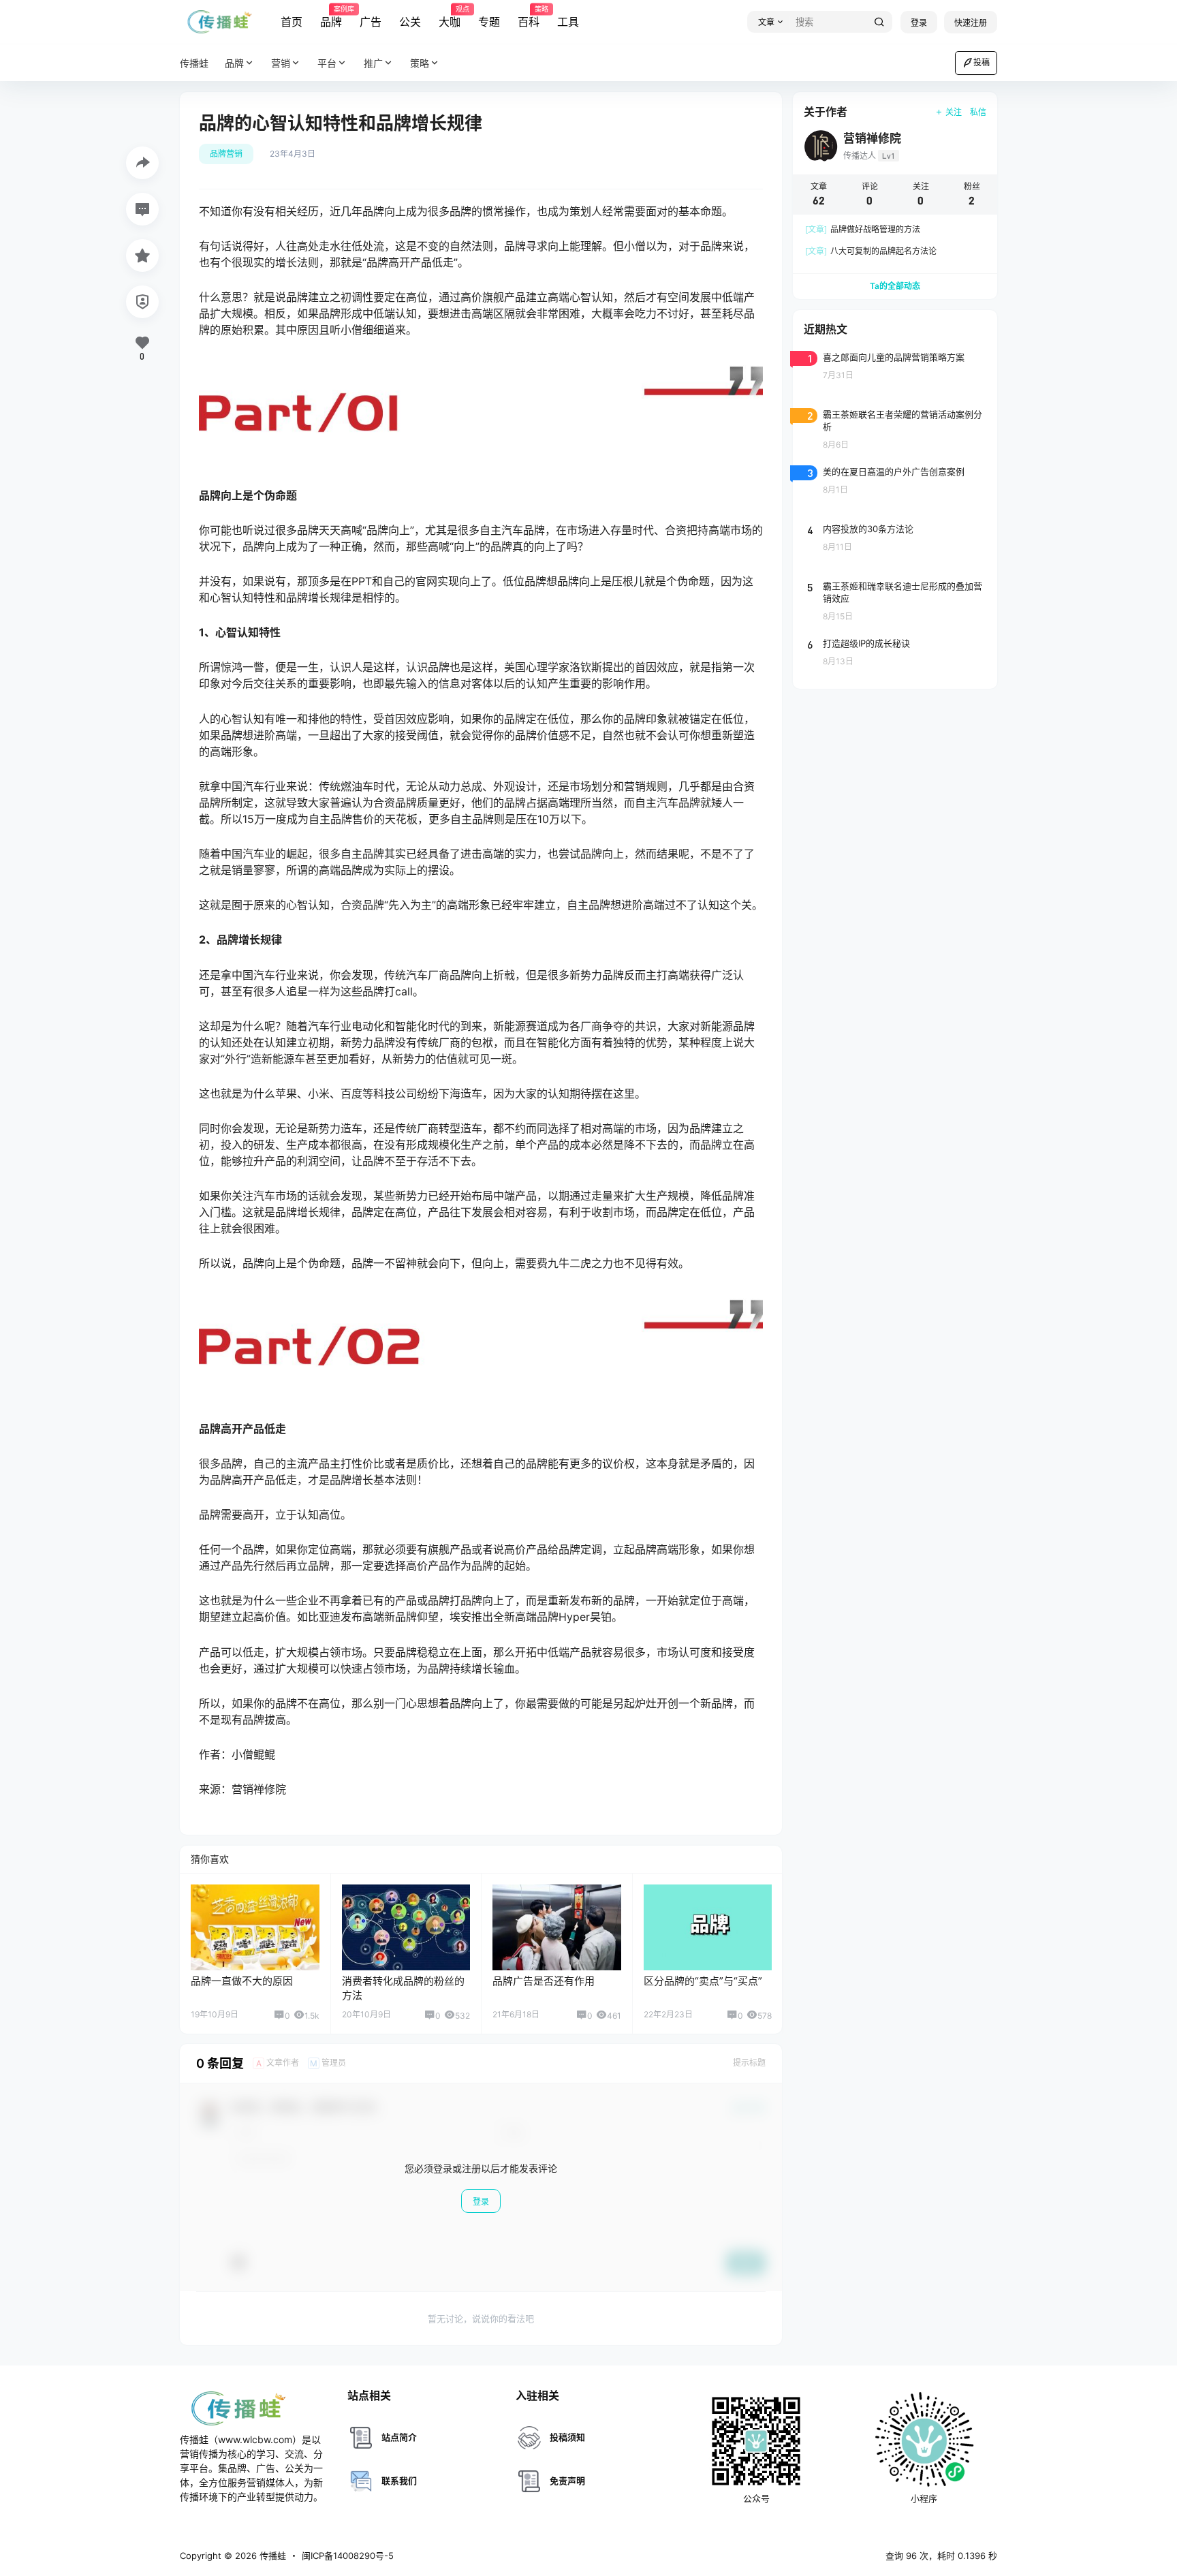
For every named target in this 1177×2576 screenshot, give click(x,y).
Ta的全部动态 (895, 286)
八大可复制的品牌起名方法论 (871, 251)
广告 (371, 22)
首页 (292, 22)
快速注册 (971, 23)
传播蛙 (271, 2556)
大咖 (450, 17)
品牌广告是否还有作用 (544, 1981)
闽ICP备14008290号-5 (348, 2556)
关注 (954, 112)
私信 (978, 112)
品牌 (331, 17)
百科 (529, 17)
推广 (373, 63)
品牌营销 (226, 154)
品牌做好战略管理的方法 (863, 229)
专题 (489, 22)
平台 (327, 63)
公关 (410, 22)
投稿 (982, 62)
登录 (919, 23)
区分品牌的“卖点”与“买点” (703, 1981)
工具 (568, 22)
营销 (281, 63)
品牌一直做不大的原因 (242, 1981)
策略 (420, 63)
